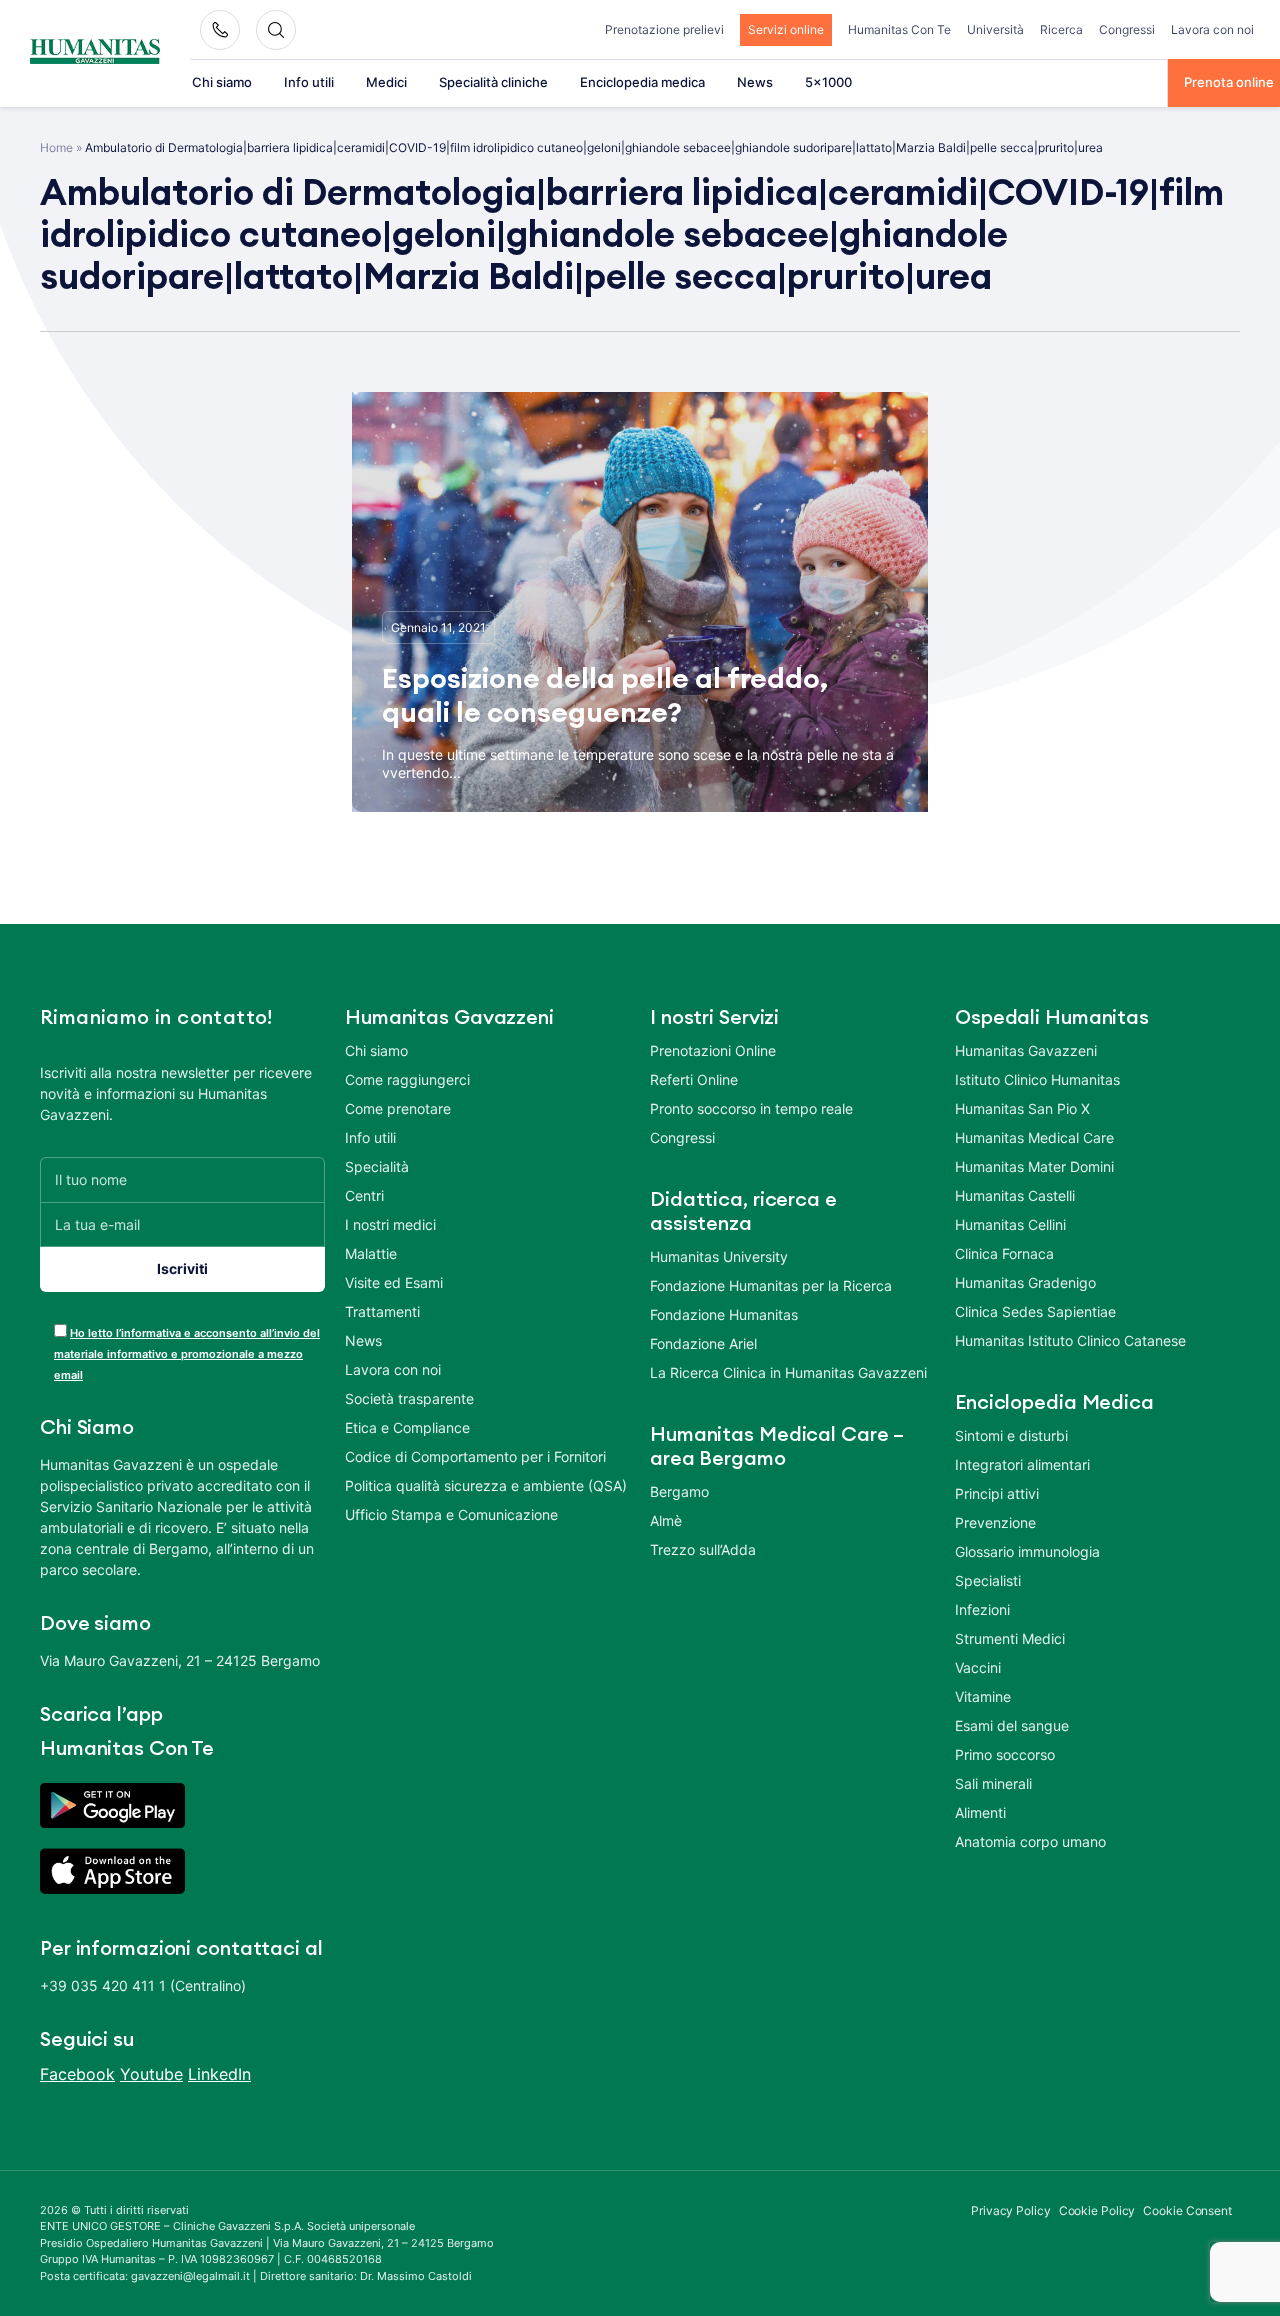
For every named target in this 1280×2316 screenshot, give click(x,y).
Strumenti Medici (1010, 1638)
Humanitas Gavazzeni (1026, 1050)
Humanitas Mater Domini (1034, 1166)
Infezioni (982, 1609)
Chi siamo (222, 82)
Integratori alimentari (1022, 1464)
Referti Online (694, 1079)
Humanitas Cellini (1010, 1224)
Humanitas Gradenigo (1025, 1282)
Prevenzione (995, 1522)
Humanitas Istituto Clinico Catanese (1070, 1340)
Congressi (1127, 29)
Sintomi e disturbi (1011, 1435)
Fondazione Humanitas (724, 1314)
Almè (666, 1520)
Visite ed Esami (394, 1282)
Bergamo (679, 1491)
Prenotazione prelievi (664, 29)
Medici (386, 82)
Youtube (151, 2074)
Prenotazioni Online (713, 1050)
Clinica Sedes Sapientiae (1035, 1311)
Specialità (377, 1166)
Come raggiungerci (407, 1079)
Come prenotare (398, 1108)
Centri (364, 1195)
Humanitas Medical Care (1034, 1137)
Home (56, 147)
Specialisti (988, 1580)
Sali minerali (993, 1783)
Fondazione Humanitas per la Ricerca (771, 1285)
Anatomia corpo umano (1030, 1841)
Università (995, 29)
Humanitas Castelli (1015, 1195)
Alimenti (980, 1812)
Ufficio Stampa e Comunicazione (451, 1514)
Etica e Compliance (407, 1427)
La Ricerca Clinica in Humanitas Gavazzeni (788, 1372)
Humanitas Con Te (899, 29)
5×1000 (828, 82)
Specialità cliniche (493, 82)
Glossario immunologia (1027, 1551)
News (755, 82)
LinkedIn (219, 2074)
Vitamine (983, 1696)
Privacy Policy (1011, 2210)
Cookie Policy (1097, 2210)
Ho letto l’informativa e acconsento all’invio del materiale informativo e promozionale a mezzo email (187, 1354)
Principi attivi (997, 1493)
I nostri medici (390, 1224)
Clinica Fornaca (1004, 1253)
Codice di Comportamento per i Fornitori (475, 1456)
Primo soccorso (1005, 1754)
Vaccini (978, 1667)
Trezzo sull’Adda (703, 1549)
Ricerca (1061, 29)
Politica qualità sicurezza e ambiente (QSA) (486, 1485)
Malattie (371, 1253)
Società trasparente (409, 1398)
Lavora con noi (1212, 29)
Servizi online (786, 29)
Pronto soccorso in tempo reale (751, 1108)
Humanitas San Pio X (1022, 1108)
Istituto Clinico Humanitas (1037, 1079)
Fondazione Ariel (703, 1343)
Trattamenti (382, 1311)
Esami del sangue (1012, 1725)
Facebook (77, 2074)
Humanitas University (719, 1256)
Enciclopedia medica (642, 82)
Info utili (309, 82)
